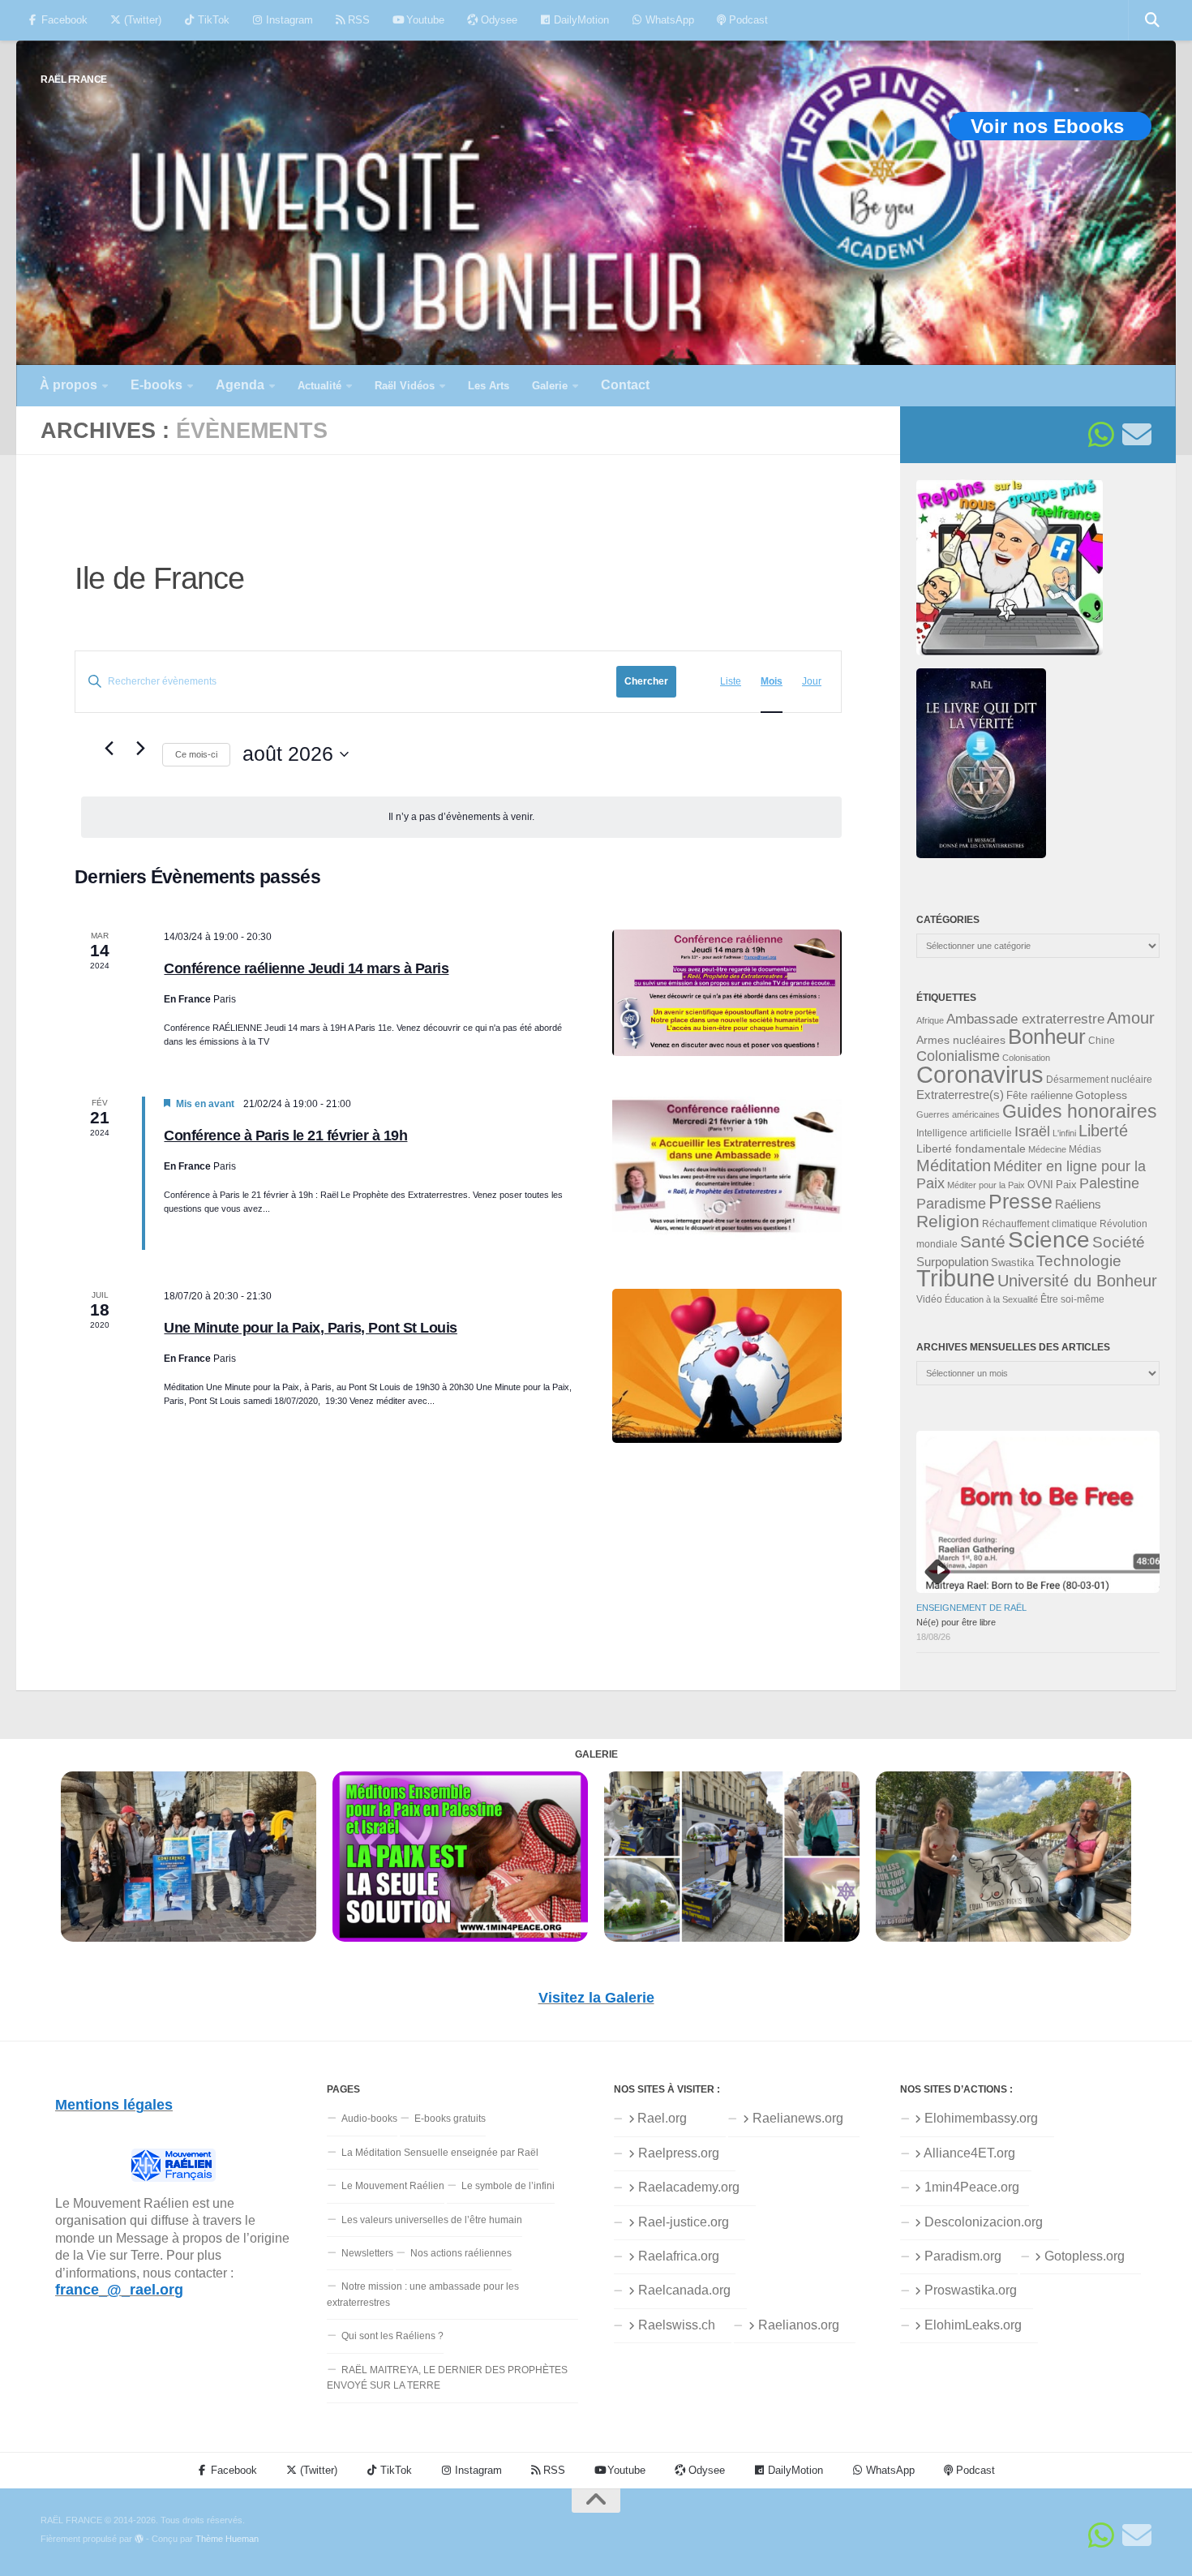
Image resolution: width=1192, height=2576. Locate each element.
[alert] (461, 817)
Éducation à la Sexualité (991, 1299)
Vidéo (929, 1299)
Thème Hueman (227, 2539)
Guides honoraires (1080, 1111)
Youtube (424, 20)
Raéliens (1078, 1204)
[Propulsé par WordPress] (139, 2539)
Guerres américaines (958, 1114)
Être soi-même (1072, 1299)
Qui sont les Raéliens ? (392, 2336)
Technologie (1079, 1261)
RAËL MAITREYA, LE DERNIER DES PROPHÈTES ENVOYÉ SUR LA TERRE (447, 2378)
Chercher (646, 681)
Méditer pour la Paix (986, 1185)
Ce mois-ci (196, 754)
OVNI (1040, 1185)
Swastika (1012, 1262)
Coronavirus (980, 1074)
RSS (357, 20)
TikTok (212, 20)
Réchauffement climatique (1040, 1224)
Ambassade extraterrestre (1025, 1019)
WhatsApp (668, 20)
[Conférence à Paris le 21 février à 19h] (727, 1173)
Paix (1066, 1185)
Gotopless (1101, 1095)
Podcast (747, 20)
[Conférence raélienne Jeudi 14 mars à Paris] (727, 993)
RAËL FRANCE (74, 79)
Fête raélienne (1040, 1096)
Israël (1032, 1131)
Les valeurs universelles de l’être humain (432, 2220)
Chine (1102, 1041)
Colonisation (1026, 1058)
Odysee (497, 20)
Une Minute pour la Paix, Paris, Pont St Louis (311, 1328)
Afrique (930, 1020)
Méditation (954, 1166)
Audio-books (369, 2119)
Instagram (288, 20)
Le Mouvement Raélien (393, 2186)
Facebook (63, 20)
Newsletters (367, 2253)
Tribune (956, 1278)
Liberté (1103, 1131)
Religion (948, 1221)
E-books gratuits (450, 2119)
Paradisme (951, 1204)
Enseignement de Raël (971, 1608)
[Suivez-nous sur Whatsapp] (1101, 435)
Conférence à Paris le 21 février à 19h (285, 1136)
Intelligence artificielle (964, 1133)
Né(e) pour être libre (956, 1622)
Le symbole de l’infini (508, 2186)
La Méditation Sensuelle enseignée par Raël (440, 2153)
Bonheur (1047, 1037)
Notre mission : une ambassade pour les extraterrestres (423, 2294)
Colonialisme (958, 1056)
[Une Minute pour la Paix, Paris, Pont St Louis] (727, 1365)
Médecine (1047, 1149)
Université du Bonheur (1077, 1281)
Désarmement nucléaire (1099, 1080)
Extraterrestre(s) (960, 1095)
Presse (1020, 1201)
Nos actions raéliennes (461, 2253)
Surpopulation (952, 1262)
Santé (983, 1242)
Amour (1131, 1018)
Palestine (1109, 1183)
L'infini (1064, 1133)
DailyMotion (580, 20)
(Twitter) (141, 20)
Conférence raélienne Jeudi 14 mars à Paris (306, 968)
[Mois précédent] (109, 749)
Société (1119, 1242)
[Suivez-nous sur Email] (1137, 435)
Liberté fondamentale (971, 1148)
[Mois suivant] (140, 749)
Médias (1085, 1149)
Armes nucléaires (961, 1040)
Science (1049, 1239)
